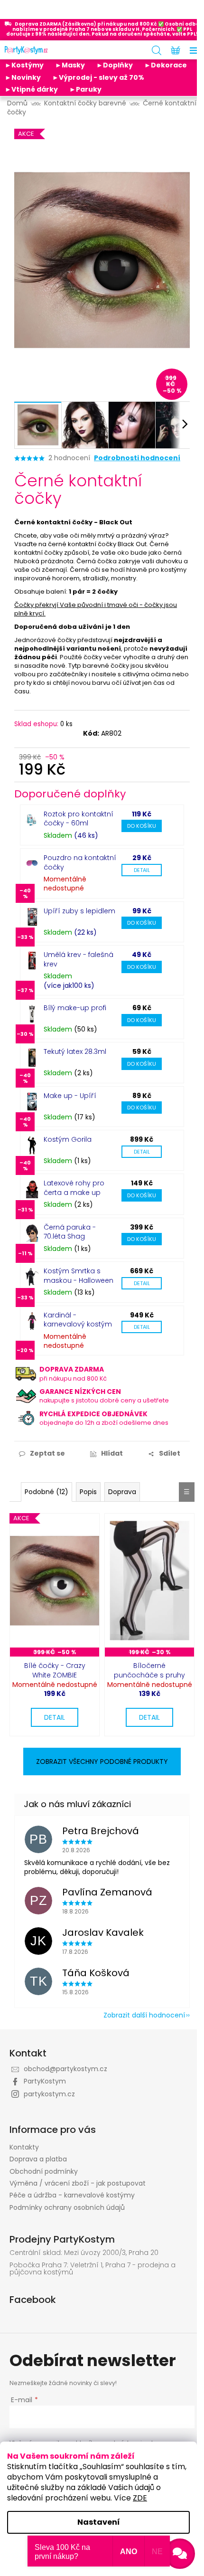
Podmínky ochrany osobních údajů (67, 2207)
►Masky (70, 65)
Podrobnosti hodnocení (137, 458)
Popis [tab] (88, 1492)
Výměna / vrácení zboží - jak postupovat (78, 2183)
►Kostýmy (24, 65)
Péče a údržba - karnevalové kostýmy (72, 2195)
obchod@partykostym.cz (65, 2069)
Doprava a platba (38, 2159)
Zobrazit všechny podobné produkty (102, 1762)
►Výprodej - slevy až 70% (98, 77)
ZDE (140, 2498)
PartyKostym (45, 2081)
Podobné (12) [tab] (46, 1492)
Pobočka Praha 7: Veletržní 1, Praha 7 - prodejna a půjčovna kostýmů (93, 2269)
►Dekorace (166, 65)
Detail (142, 870)
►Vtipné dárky (31, 89)
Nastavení (99, 2522)
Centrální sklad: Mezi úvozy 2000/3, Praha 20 (84, 2253)
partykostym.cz (49, 2094)
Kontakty (24, 2147)
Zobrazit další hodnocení (144, 2015)
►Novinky (23, 77)
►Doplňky (115, 65)
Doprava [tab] (122, 1492)
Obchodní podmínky (44, 2171)
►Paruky (85, 89)
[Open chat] (180, 2554)
